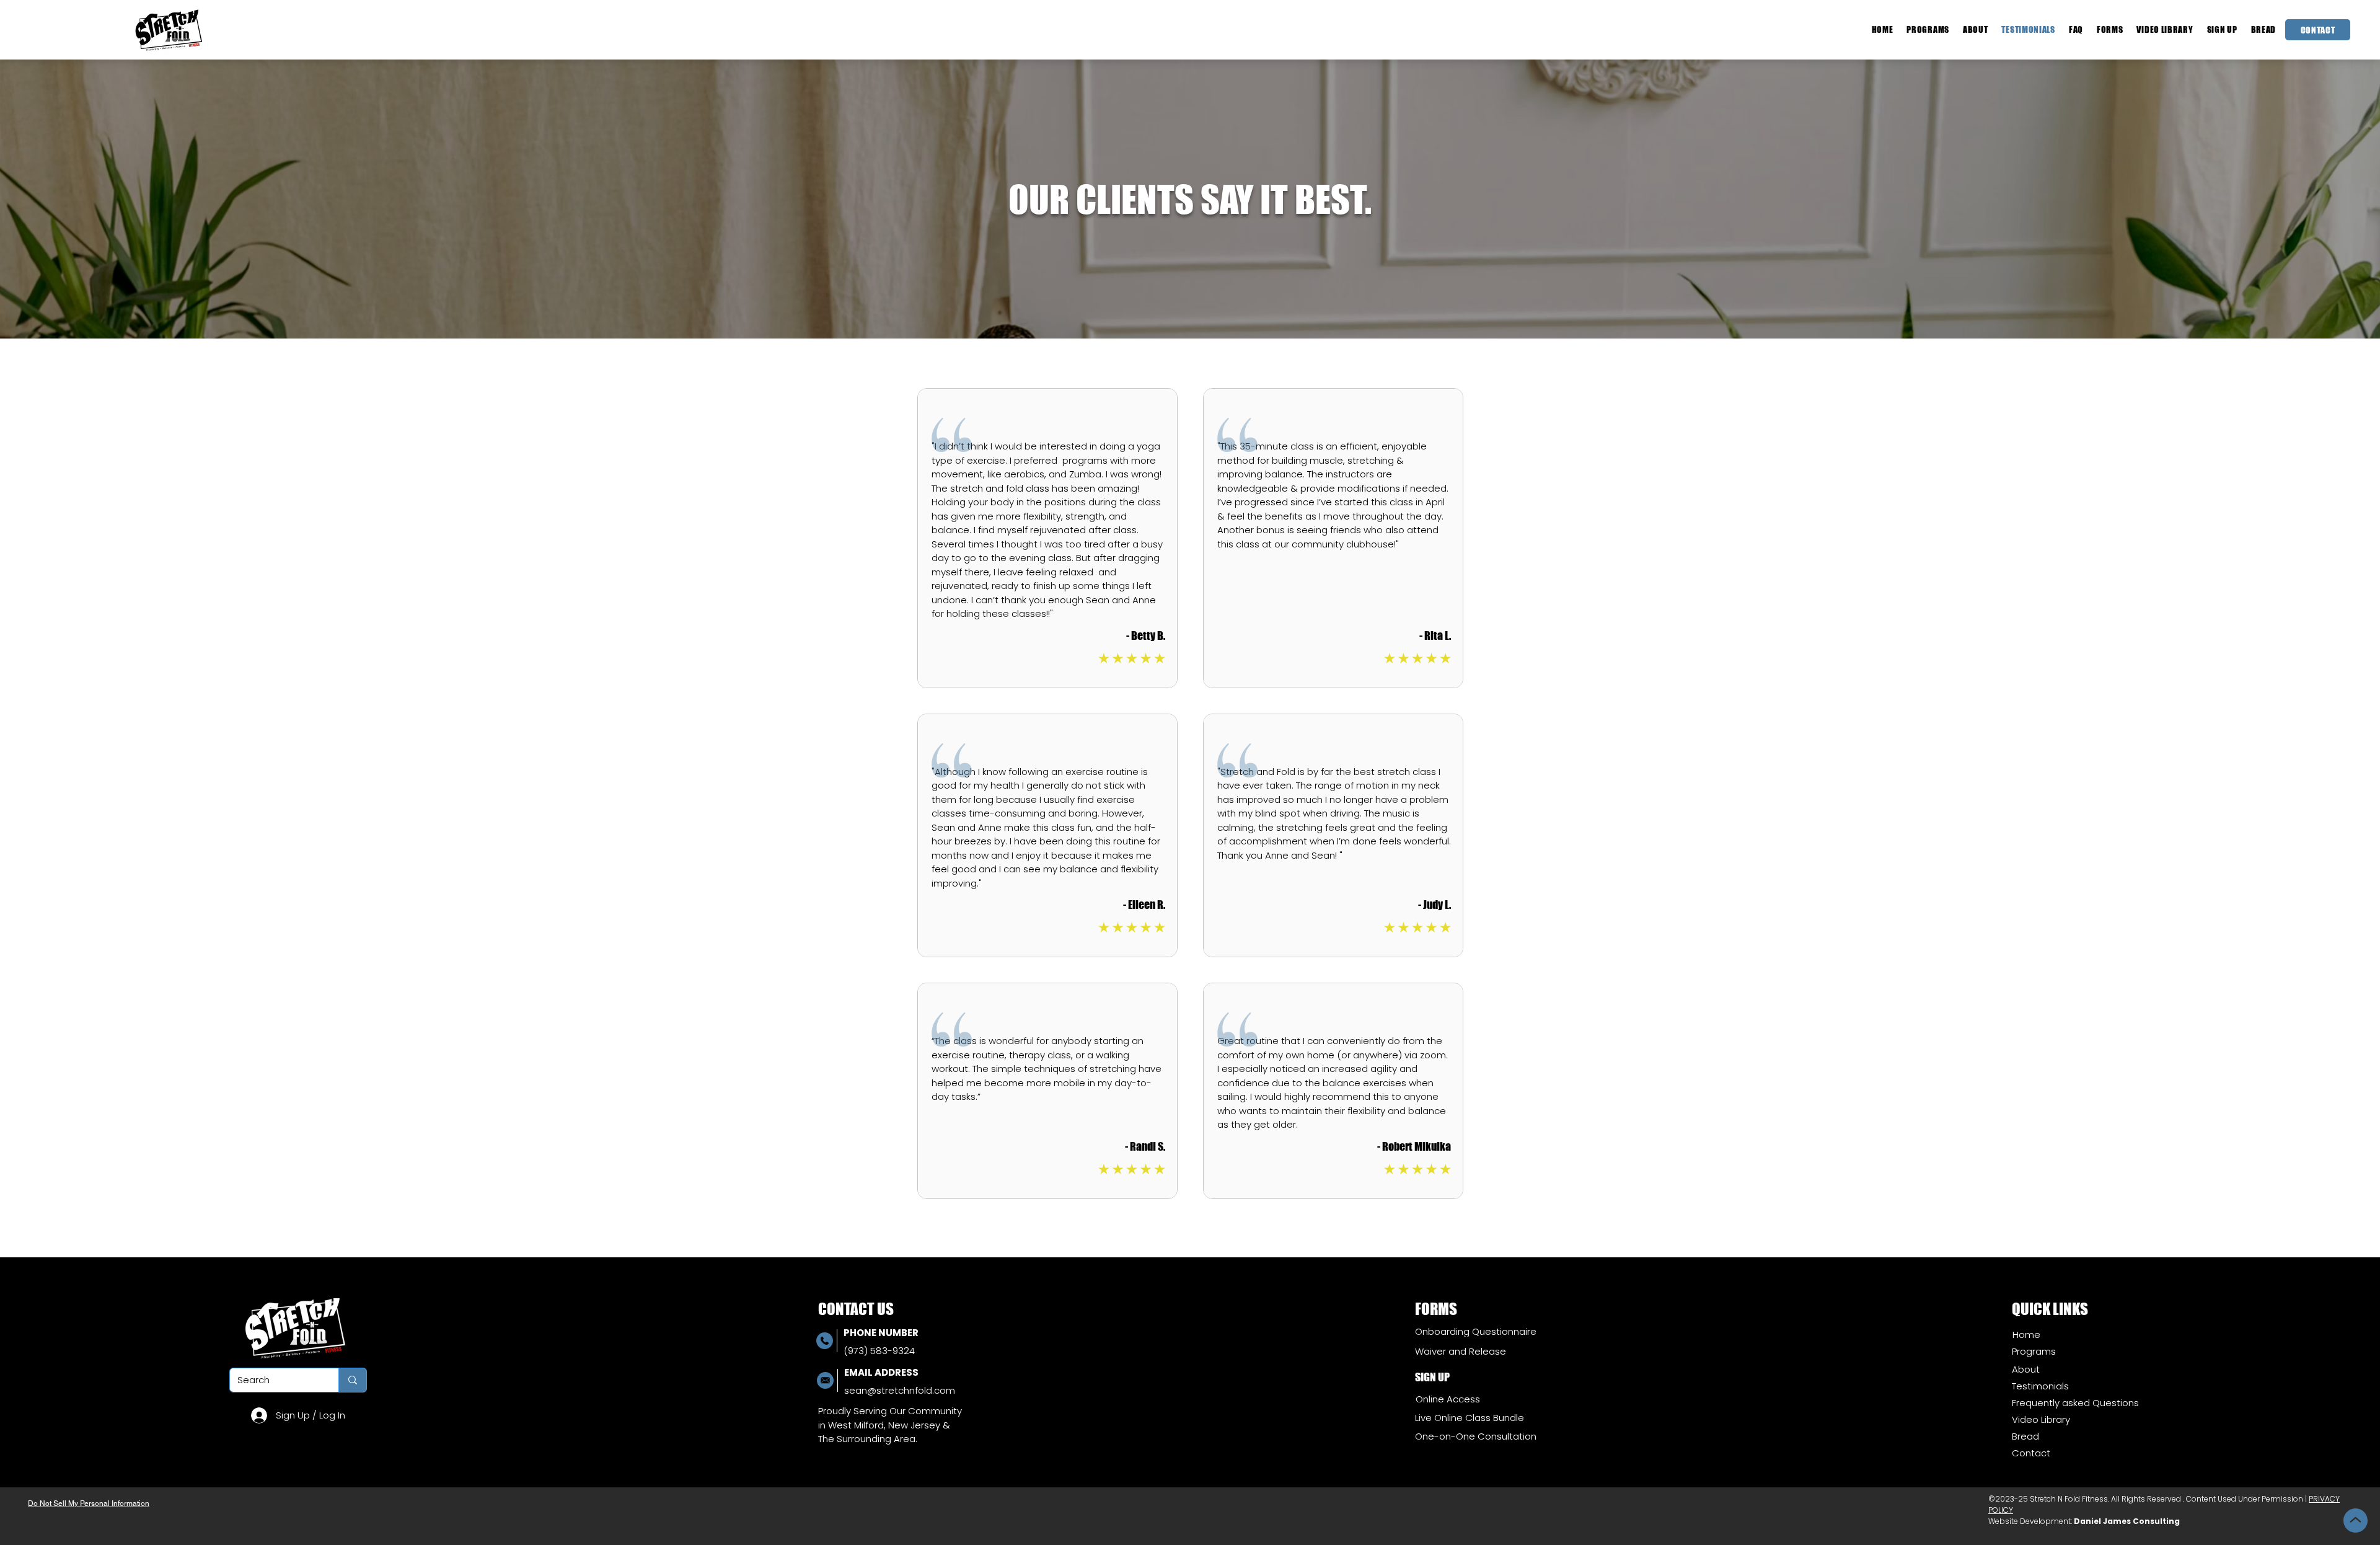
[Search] (352, 1380)
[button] (2110, 29)
